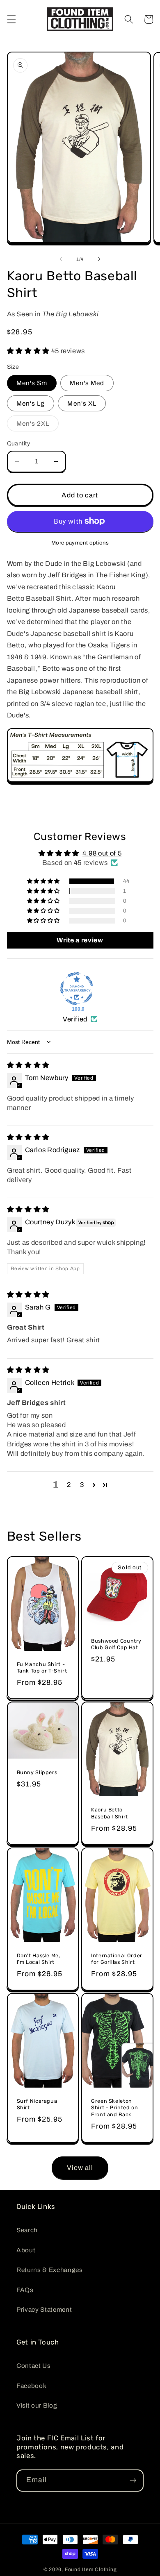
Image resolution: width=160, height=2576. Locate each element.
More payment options (80, 543)
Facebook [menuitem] (31, 2386)
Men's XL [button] (82, 403)
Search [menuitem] (27, 2230)
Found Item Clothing (91, 2569)
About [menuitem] (26, 2250)
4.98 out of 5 (102, 853)
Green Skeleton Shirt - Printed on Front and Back (114, 2108)
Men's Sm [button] (32, 383)
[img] (28, 1065)
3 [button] (82, 1485)
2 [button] (69, 1485)
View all (80, 2168)
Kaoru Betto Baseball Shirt (110, 1813)
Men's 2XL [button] (38, 426)
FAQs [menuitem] (25, 2290)
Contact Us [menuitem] (34, 2366)
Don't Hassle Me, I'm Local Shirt (39, 1959)
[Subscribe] (133, 2481)
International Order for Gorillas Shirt (117, 1959)
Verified (75, 1019)
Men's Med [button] (87, 383)
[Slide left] (61, 259)
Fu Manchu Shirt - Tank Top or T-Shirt (42, 1667)
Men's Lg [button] (31, 403)
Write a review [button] (80, 940)
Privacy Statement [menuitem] (44, 2309)
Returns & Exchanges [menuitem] (50, 2270)
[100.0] (77, 989)
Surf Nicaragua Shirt (37, 2104)
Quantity (19, 443)
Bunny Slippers (37, 1772)
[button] (11, 19)
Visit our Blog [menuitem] (37, 2405)
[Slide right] (99, 259)
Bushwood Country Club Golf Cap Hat (116, 1644)
